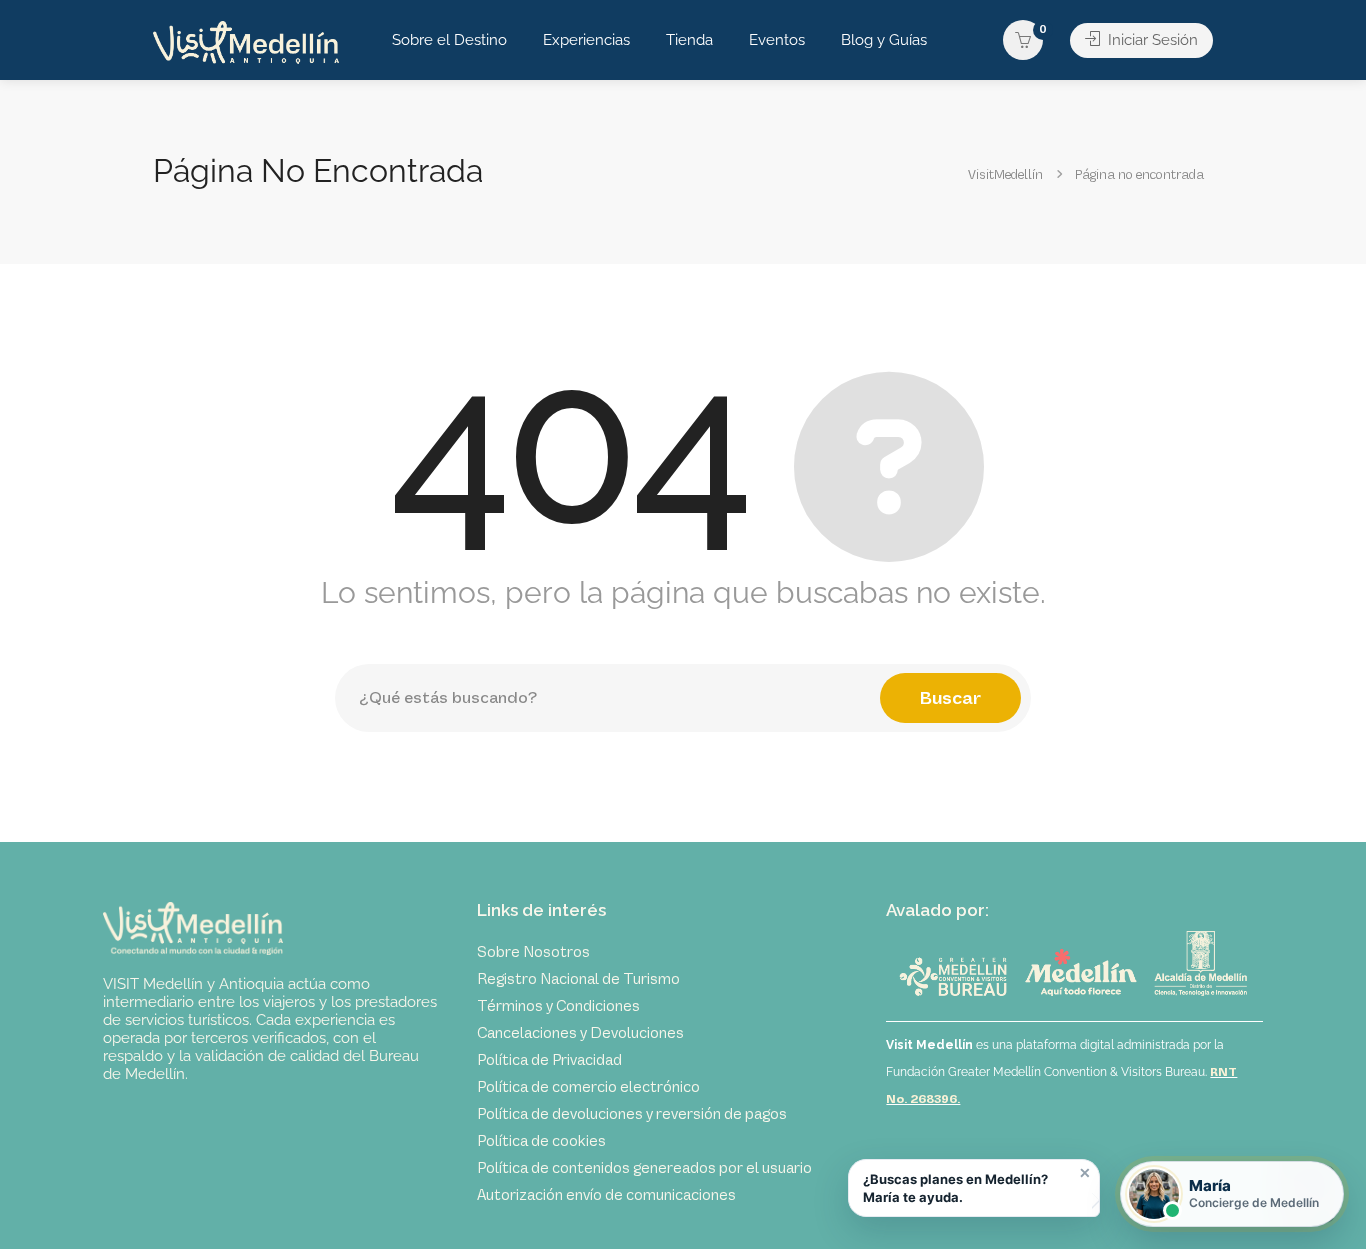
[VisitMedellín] (246, 41)
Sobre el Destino (449, 40)
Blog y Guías (884, 40)
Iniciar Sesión (1151, 40)
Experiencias (586, 40)
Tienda (689, 40)
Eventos (777, 40)
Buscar (950, 698)
